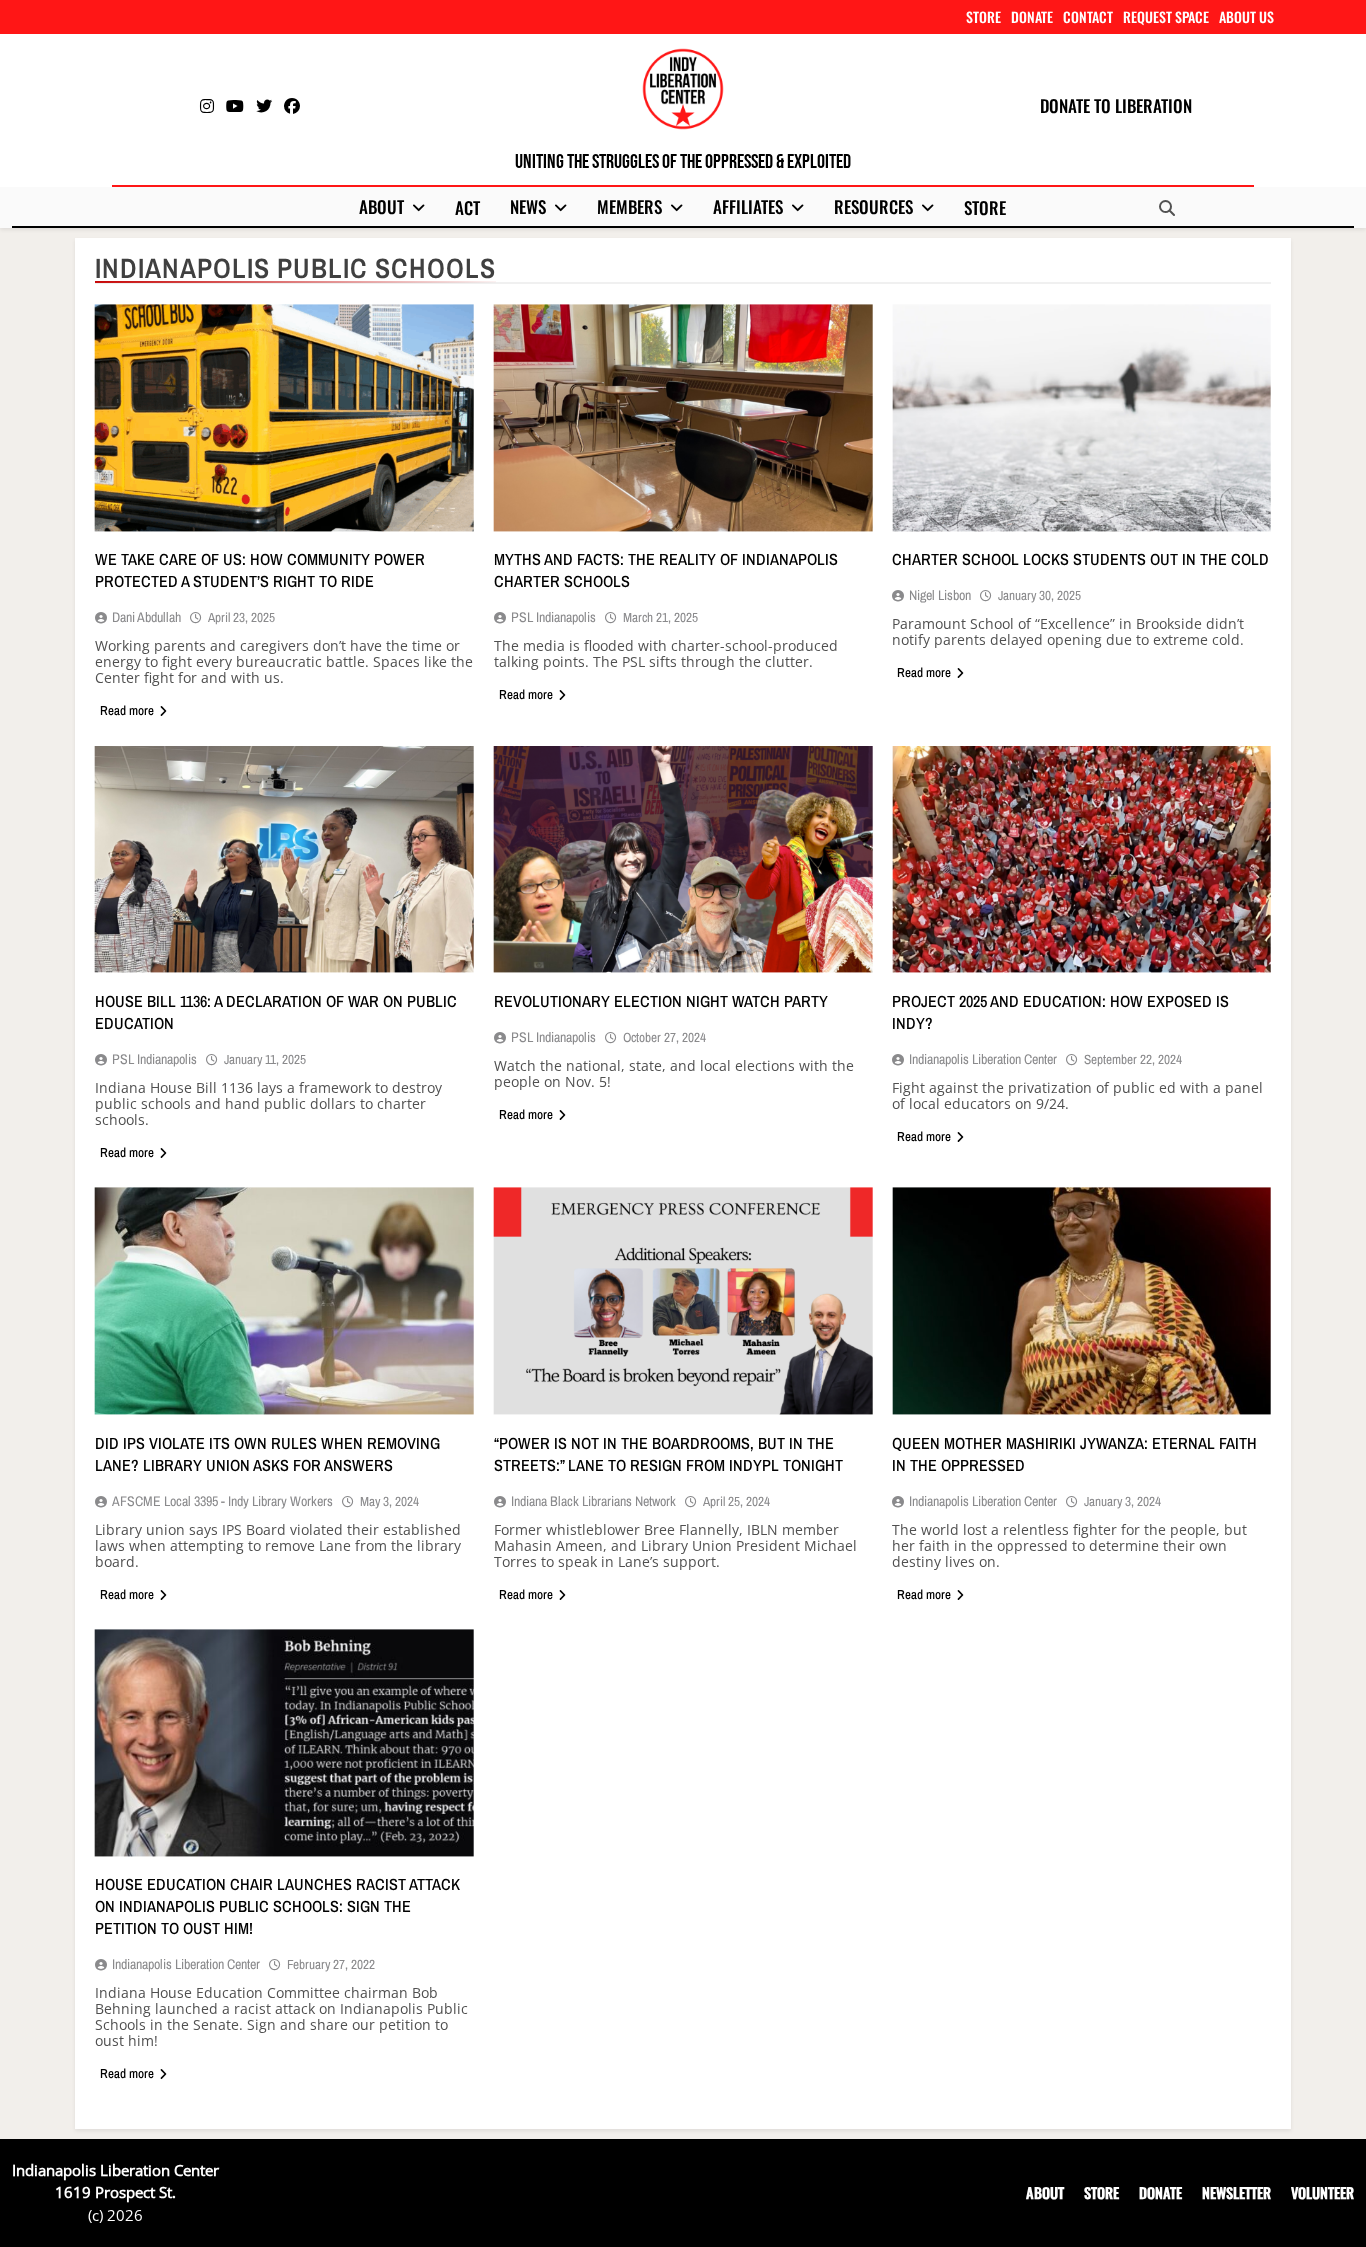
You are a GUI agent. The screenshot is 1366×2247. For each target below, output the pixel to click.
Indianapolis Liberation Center (983, 1059)
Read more (127, 710)
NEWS (528, 206)
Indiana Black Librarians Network (593, 1501)
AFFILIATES (748, 206)
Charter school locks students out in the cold (1080, 559)
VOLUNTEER (1322, 2192)
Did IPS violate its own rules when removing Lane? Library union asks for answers (267, 1454)
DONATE (1032, 16)
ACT (467, 207)
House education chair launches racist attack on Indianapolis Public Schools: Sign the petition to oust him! (277, 1906)
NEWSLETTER (1236, 2192)
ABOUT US (1246, 16)
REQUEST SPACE (1166, 16)
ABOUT (381, 206)
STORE (983, 16)
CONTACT (1088, 16)
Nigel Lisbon (940, 595)
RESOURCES (873, 206)
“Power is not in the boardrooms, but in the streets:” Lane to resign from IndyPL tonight (668, 1454)
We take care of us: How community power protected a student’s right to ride (260, 570)
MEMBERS (629, 206)
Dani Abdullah (146, 617)
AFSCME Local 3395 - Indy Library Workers (222, 1501)
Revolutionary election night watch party (661, 1001)
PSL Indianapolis (553, 617)
